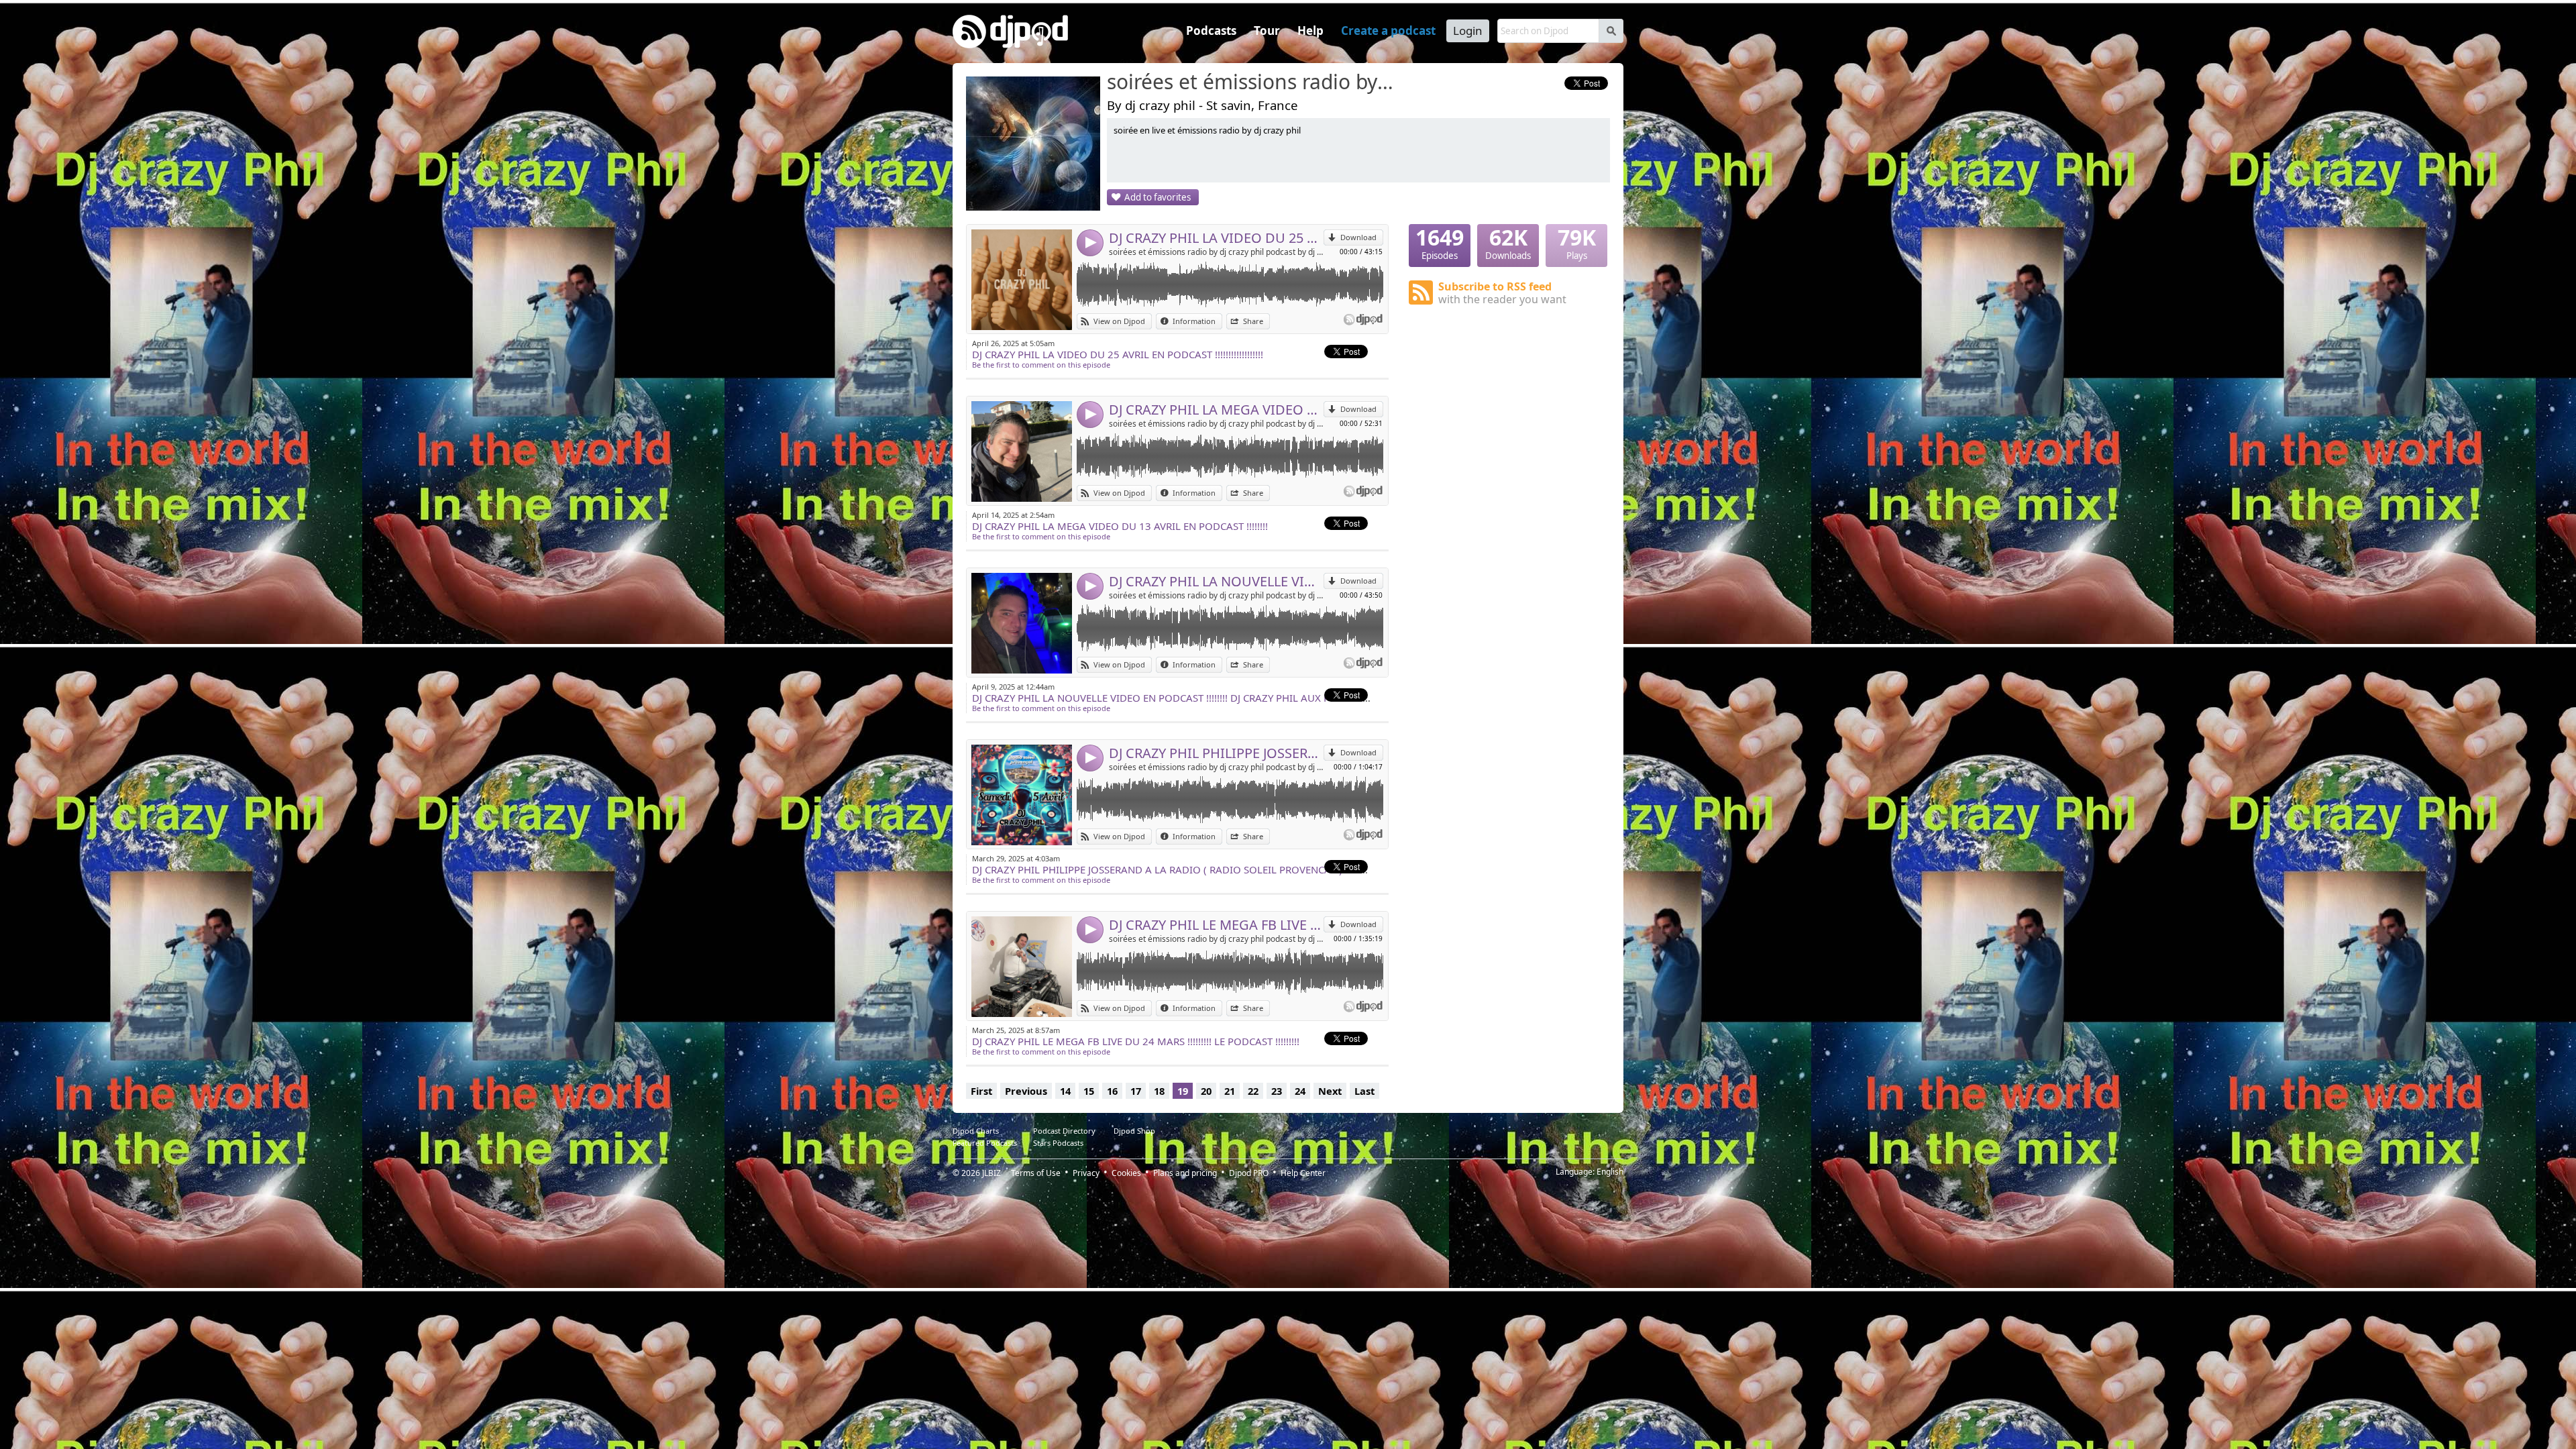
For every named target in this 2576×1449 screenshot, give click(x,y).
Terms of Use (1036, 1173)
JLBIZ (991, 1173)
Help (1310, 31)
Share (1253, 321)
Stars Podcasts (1058, 1143)
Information (1194, 321)
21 (1230, 1091)
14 (1065, 1091)
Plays (1577, 243)
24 (1300, 1091)
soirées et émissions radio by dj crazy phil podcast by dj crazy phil (1216, 252)
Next (1330, 1091)
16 (1112, 1091)
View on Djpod (1119, 321)
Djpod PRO (1249, 1173)
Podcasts (1211, 31)
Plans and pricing (1185, 1173)
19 (1183, 1091)
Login (1468, 31)
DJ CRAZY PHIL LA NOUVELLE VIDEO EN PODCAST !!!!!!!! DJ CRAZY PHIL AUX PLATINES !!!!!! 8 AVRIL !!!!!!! (1216, 581)
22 (1253, 1091)
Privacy (1086, 1173)
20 (1206, 1091)
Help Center (1303, 1173)
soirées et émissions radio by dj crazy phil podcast (1251, 83)
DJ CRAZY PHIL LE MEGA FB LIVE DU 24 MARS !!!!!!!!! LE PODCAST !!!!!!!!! (1216, 925)
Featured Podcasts (985, 1143)
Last (1364, 1091)
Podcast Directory (1064, 1131)
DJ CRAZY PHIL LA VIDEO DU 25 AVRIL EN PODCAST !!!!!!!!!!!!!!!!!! (1216, 238)
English (1610, 1172)
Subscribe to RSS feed (1502, 293)
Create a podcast (1388, 31)
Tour (1267, 31)
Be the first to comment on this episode (1041, 365)
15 (1089, 1091)
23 (1277, 1091)
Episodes (1440, 243)
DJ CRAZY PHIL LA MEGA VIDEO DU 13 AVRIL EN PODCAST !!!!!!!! (1216, 410)
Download (1358, 237)
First (981, 1091)
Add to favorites (1158, 197)
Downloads (1508, 243)
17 (1136, 1091)
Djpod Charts (976, 1131)
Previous (1026, 1091)
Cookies (1126, 1173)
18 (1159, 1091)
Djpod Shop (1134, 1131)
